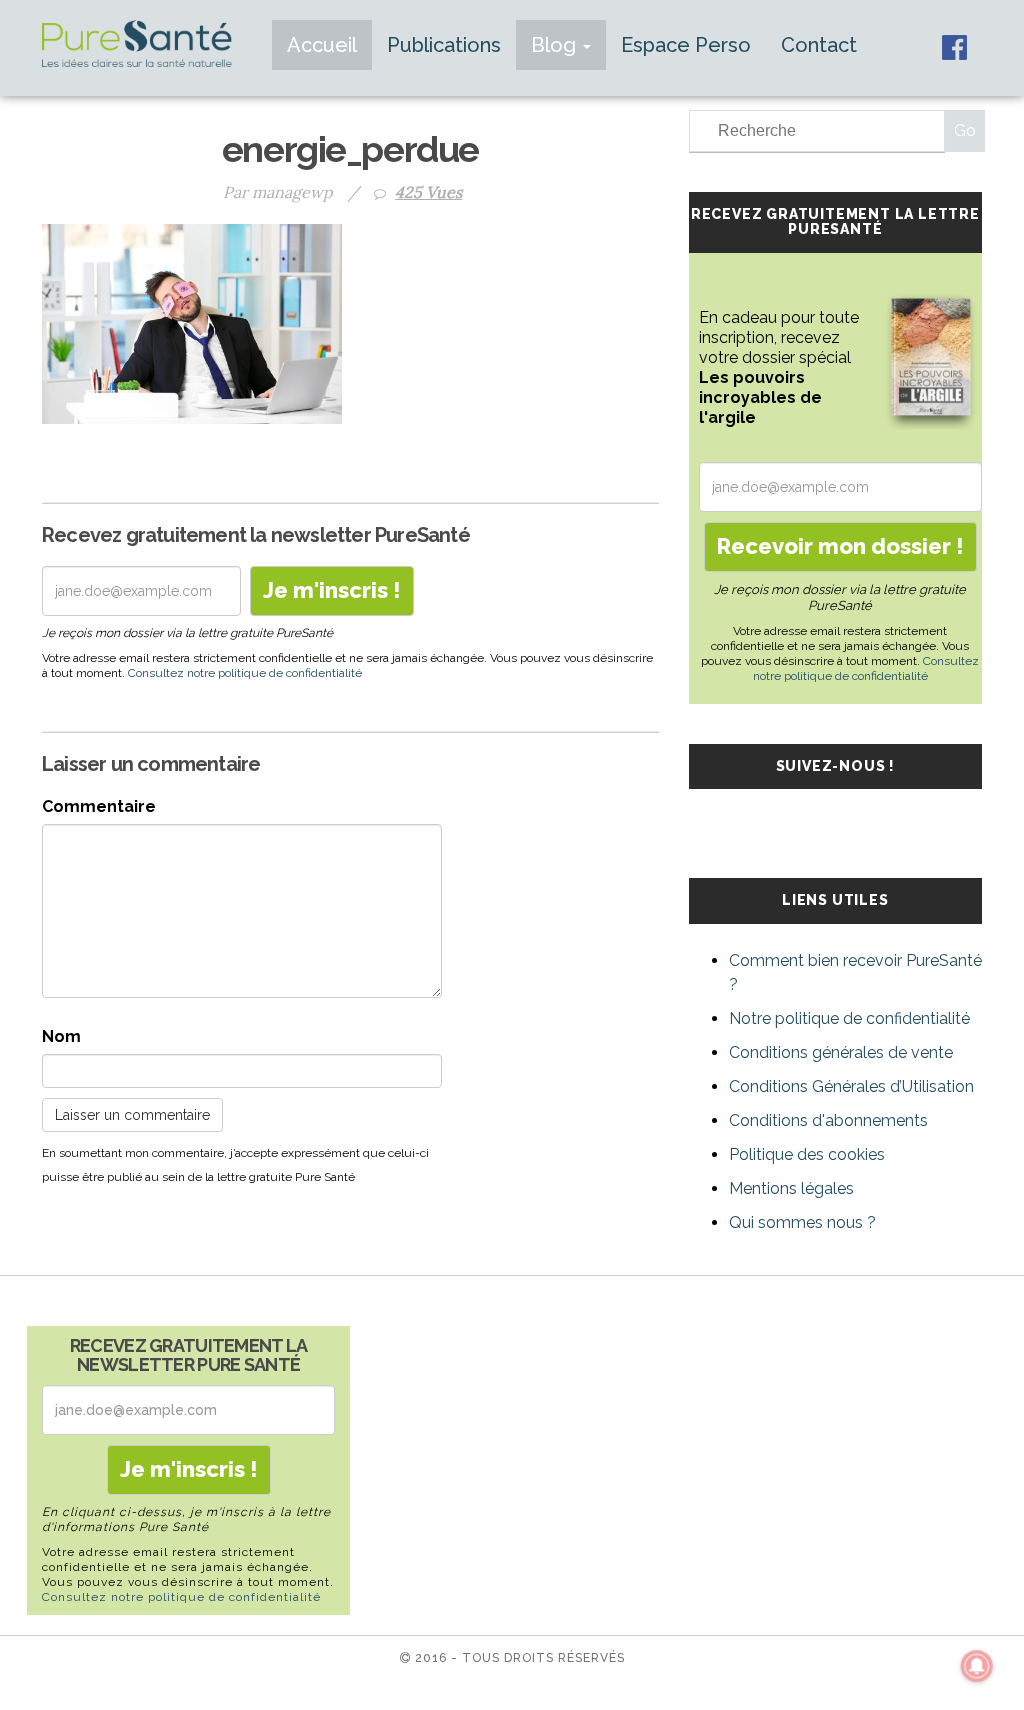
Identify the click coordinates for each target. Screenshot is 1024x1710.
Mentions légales (791, 1188)
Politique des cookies (807, 1154)
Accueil (322, 45)
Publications (444, 45)
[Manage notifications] (977, 1666)
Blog (556, 45)
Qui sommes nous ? (802, 1222)
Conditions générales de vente (841, 1052)
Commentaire (99, 806)
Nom (61, 1036)
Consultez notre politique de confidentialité (245, 673)
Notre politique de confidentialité (849, 1018)
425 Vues (428, 192)
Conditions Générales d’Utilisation (851, 1086)
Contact (819, 45)
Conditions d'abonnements (828, 1120)
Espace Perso (686, 45)
